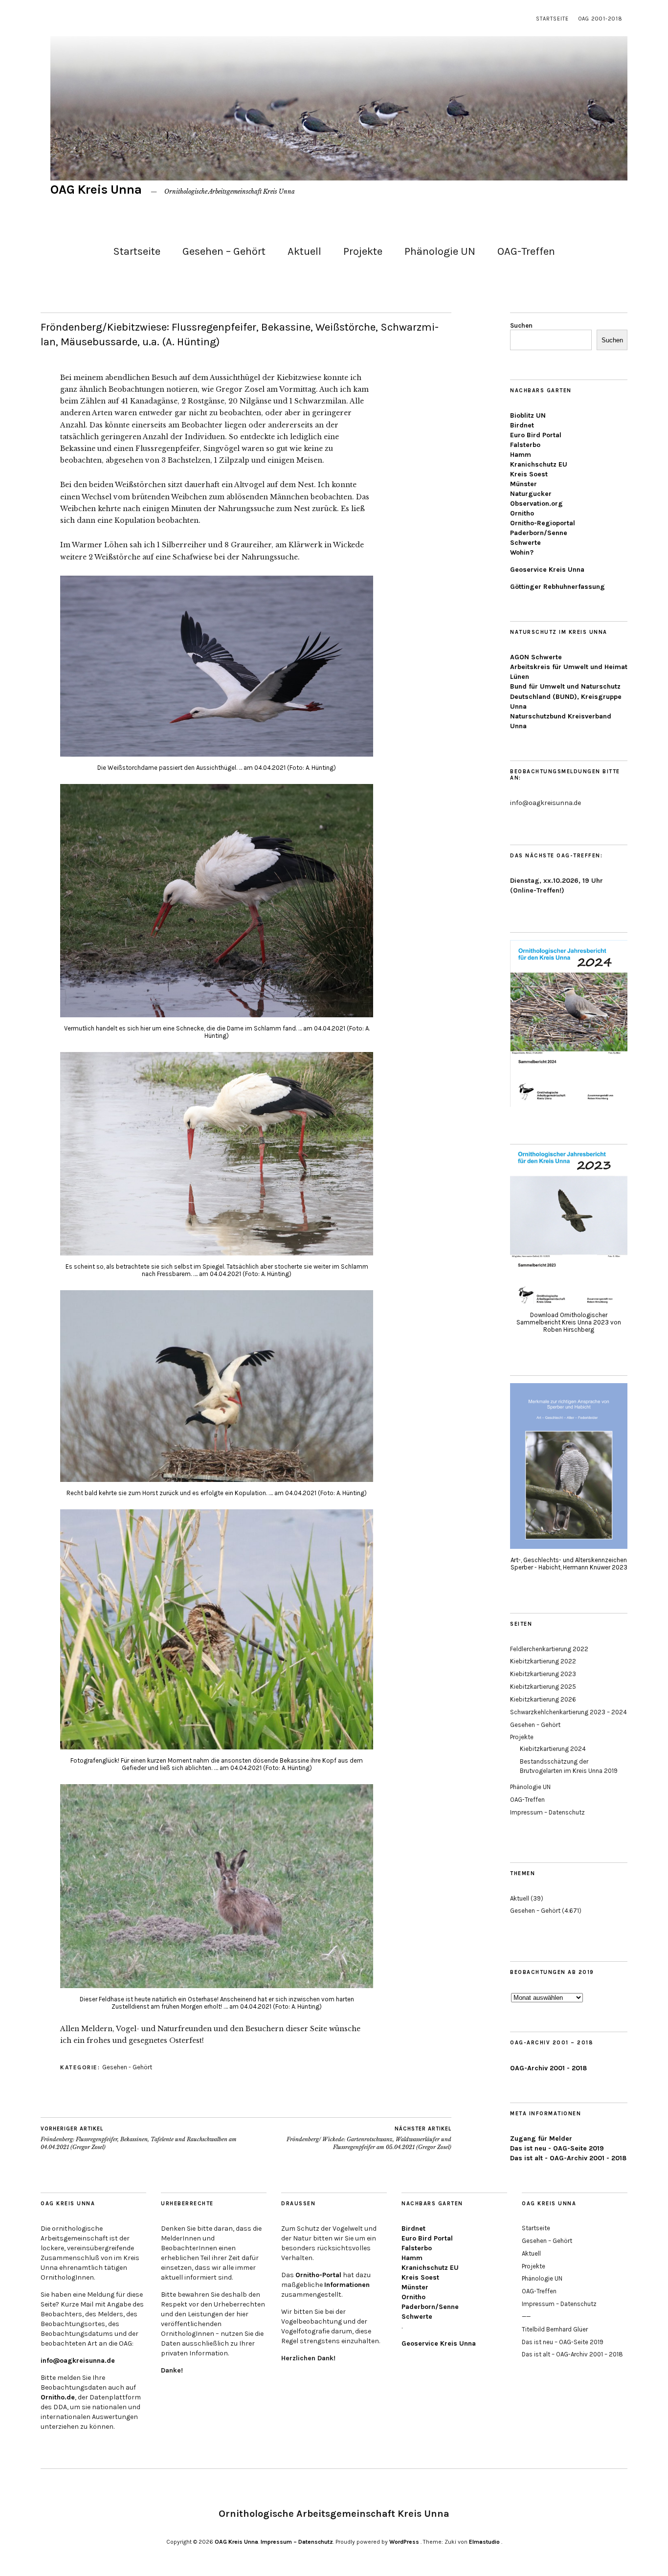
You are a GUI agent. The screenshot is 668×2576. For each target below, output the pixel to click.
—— (526, 2317)
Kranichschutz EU (539, 464)
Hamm (521, 455)
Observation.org (536, 504)
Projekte (363, 251)
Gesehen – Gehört (224, 251)
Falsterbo (525, 445)
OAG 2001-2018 (601, 19)
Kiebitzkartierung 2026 (543, 1699)
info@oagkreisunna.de (78, 2361)
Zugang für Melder (541, 2139)
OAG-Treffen (526, 251)
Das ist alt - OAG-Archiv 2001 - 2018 (568, 2158)
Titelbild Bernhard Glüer (555, 2329)
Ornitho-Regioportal (543, 523)
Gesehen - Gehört (127, 2067)
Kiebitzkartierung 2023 (543, 1674)
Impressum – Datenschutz (547, 1812)
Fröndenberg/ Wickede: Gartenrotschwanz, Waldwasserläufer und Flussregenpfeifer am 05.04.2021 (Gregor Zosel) (369, 2138)
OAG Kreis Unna (96, 190)
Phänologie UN (440, 251)
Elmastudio (484, 2542)
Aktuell (304, 251)
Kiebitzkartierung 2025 (543, 1687)
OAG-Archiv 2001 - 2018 (548, 2068)
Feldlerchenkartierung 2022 (549, 1649)
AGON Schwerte (536, 657)
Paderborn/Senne (539, 533)
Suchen (521, 325)
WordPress (404, 2542)
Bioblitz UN (528, 415)
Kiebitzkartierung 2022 (543, 1661)
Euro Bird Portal (536, 435)
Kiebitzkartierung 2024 (553, 1749)
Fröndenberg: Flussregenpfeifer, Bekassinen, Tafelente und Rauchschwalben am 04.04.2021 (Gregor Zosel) (139, 2138)
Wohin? (522, 552)
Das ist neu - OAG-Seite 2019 (557, 2148)
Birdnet (522, 425)
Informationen (347, 2285)
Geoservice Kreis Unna (547, 570)
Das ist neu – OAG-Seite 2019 (563, 2342)
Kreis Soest (529, 474)
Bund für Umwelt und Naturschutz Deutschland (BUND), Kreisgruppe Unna (566, 696)
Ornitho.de (58, 2397)
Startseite (552, 19)
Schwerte (525, 543)
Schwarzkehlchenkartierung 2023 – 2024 (568, 1712)
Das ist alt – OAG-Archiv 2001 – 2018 (572, 2354)
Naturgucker (531, 494)
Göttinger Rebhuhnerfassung (557, 587)
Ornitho (522, 513)
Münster (523, 484)
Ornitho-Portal (318, 2275)
